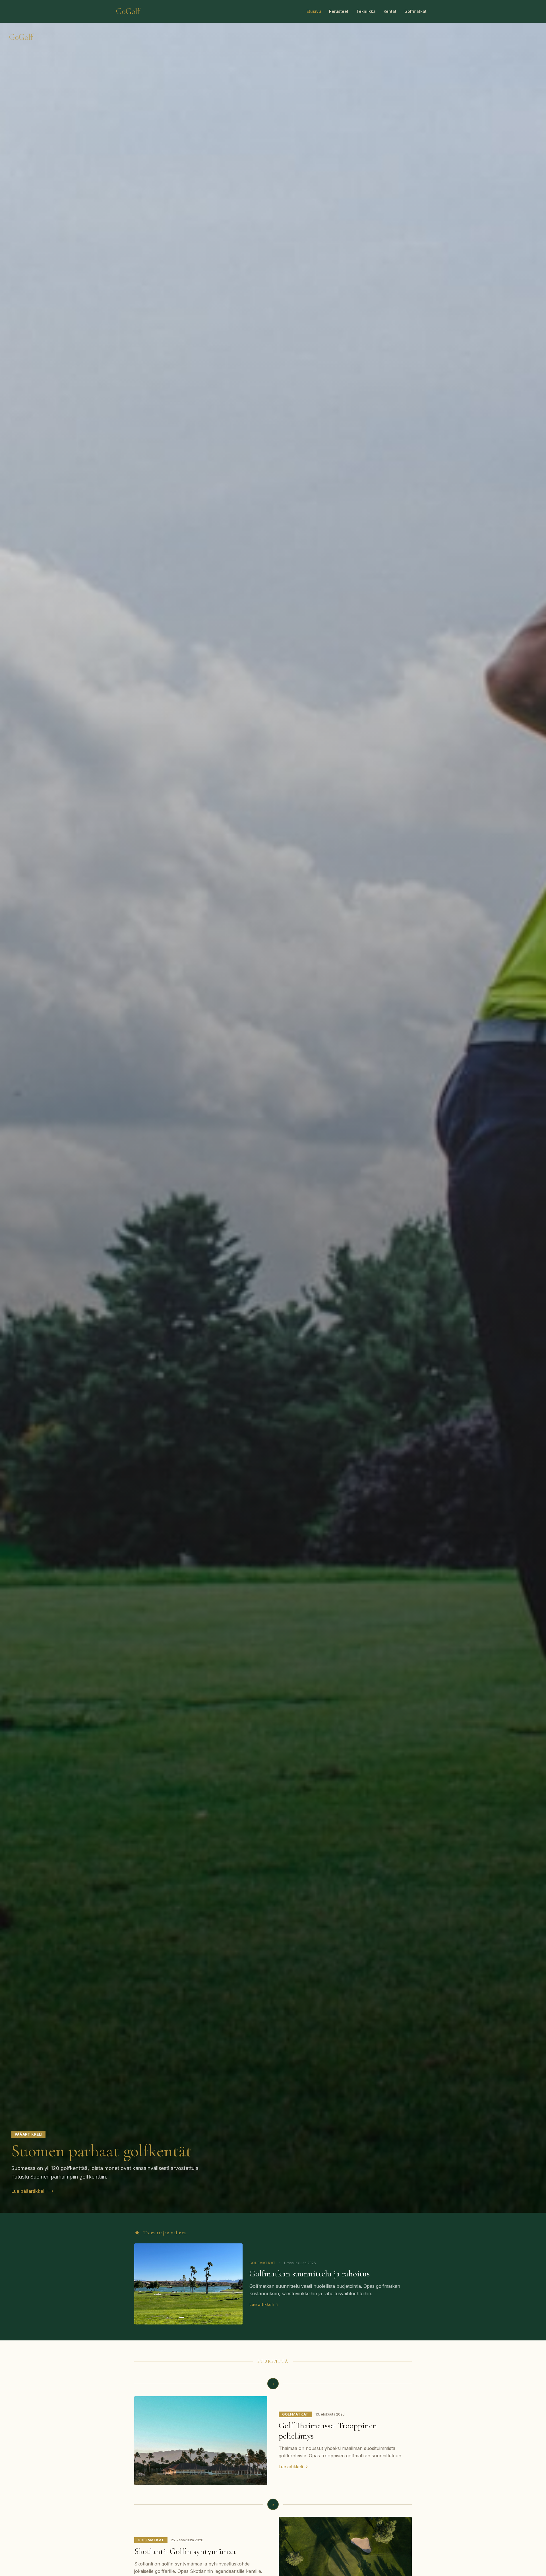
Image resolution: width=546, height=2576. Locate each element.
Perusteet (339, 11)
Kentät (390, 11)
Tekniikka (366, 11)
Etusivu (314, 11)
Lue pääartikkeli (28, 2191)
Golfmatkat (415, 11)
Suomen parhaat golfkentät (102, 2151)
